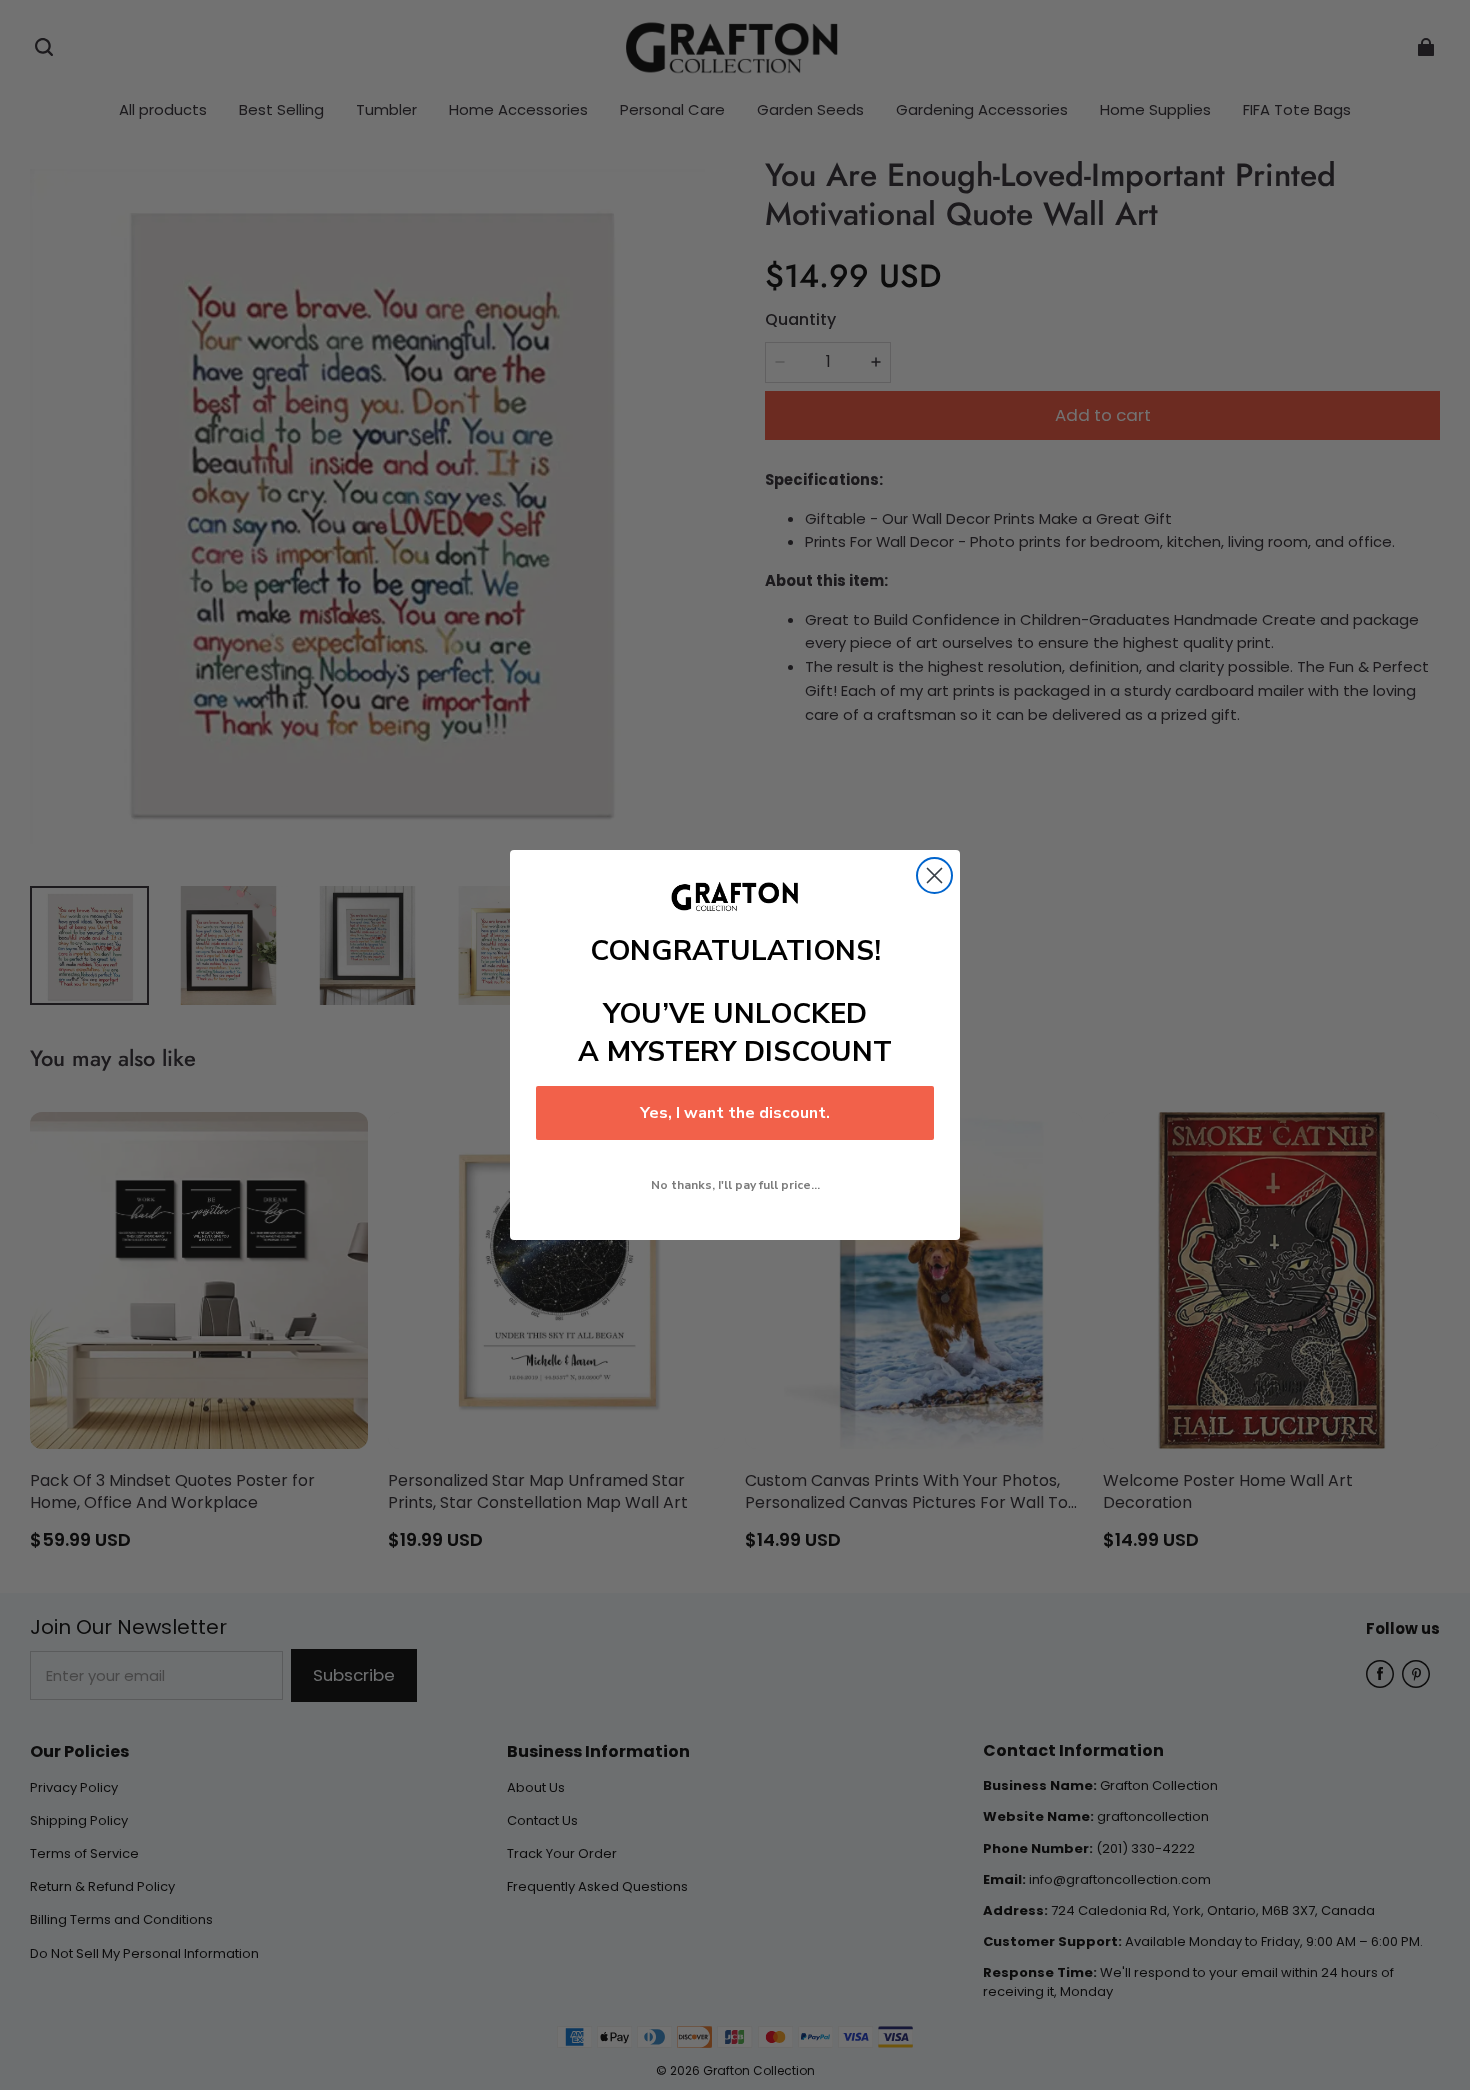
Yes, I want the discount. (735, 1113)
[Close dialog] (934, 875)
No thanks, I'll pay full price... (735, 1185)
